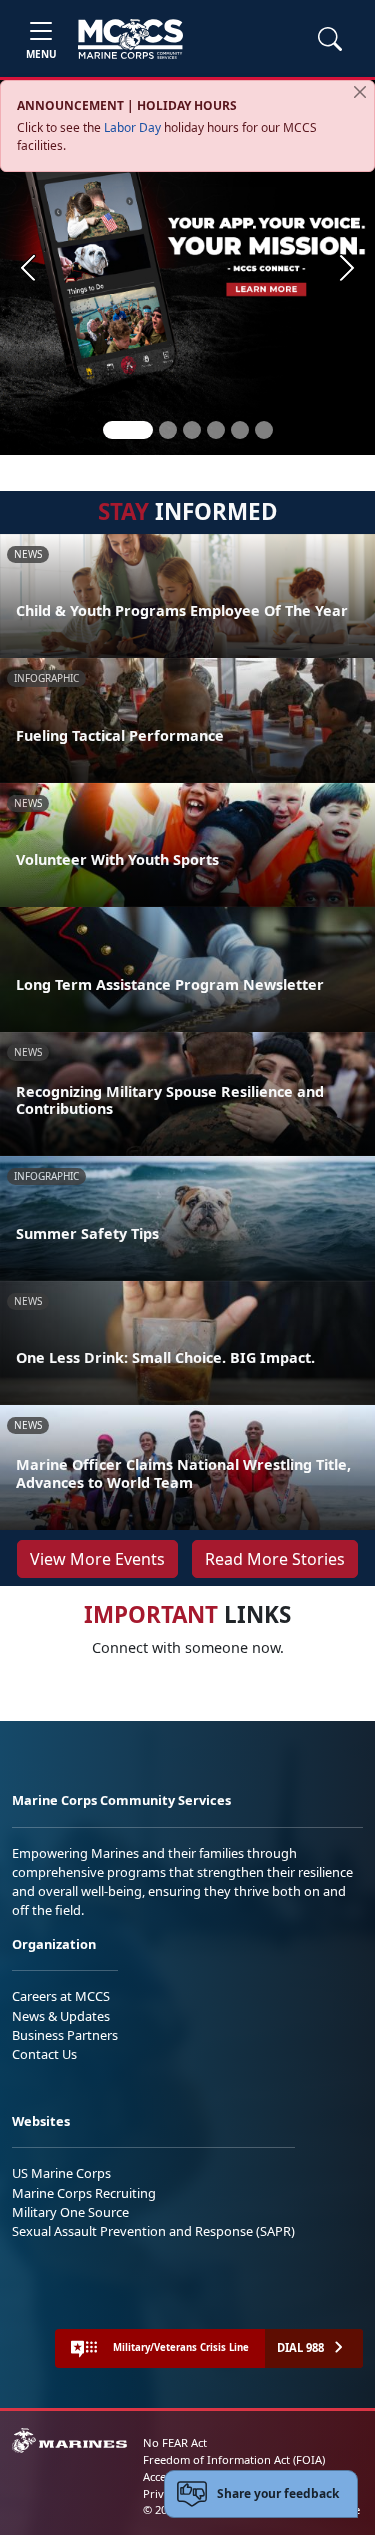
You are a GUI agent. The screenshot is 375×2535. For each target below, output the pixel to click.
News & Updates (61, 2016)
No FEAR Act (175, 2442)
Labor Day (132, 127)
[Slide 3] (192, 430)
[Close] (360, 92)
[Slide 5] (240, 430)
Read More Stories (275, 1559)
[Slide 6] (264, 430)
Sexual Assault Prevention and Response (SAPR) (153, 2231)
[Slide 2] (168, 430)
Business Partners (65, 2035)
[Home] (130, 39)
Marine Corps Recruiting (84, 2193)
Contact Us (44, 2054)
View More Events (97, 1559)
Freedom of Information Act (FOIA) (234, 2459)
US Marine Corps (61, 2173)
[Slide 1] (128, 430)
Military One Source (70, 2212)
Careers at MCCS (61, 1996)
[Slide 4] (216, 430)
